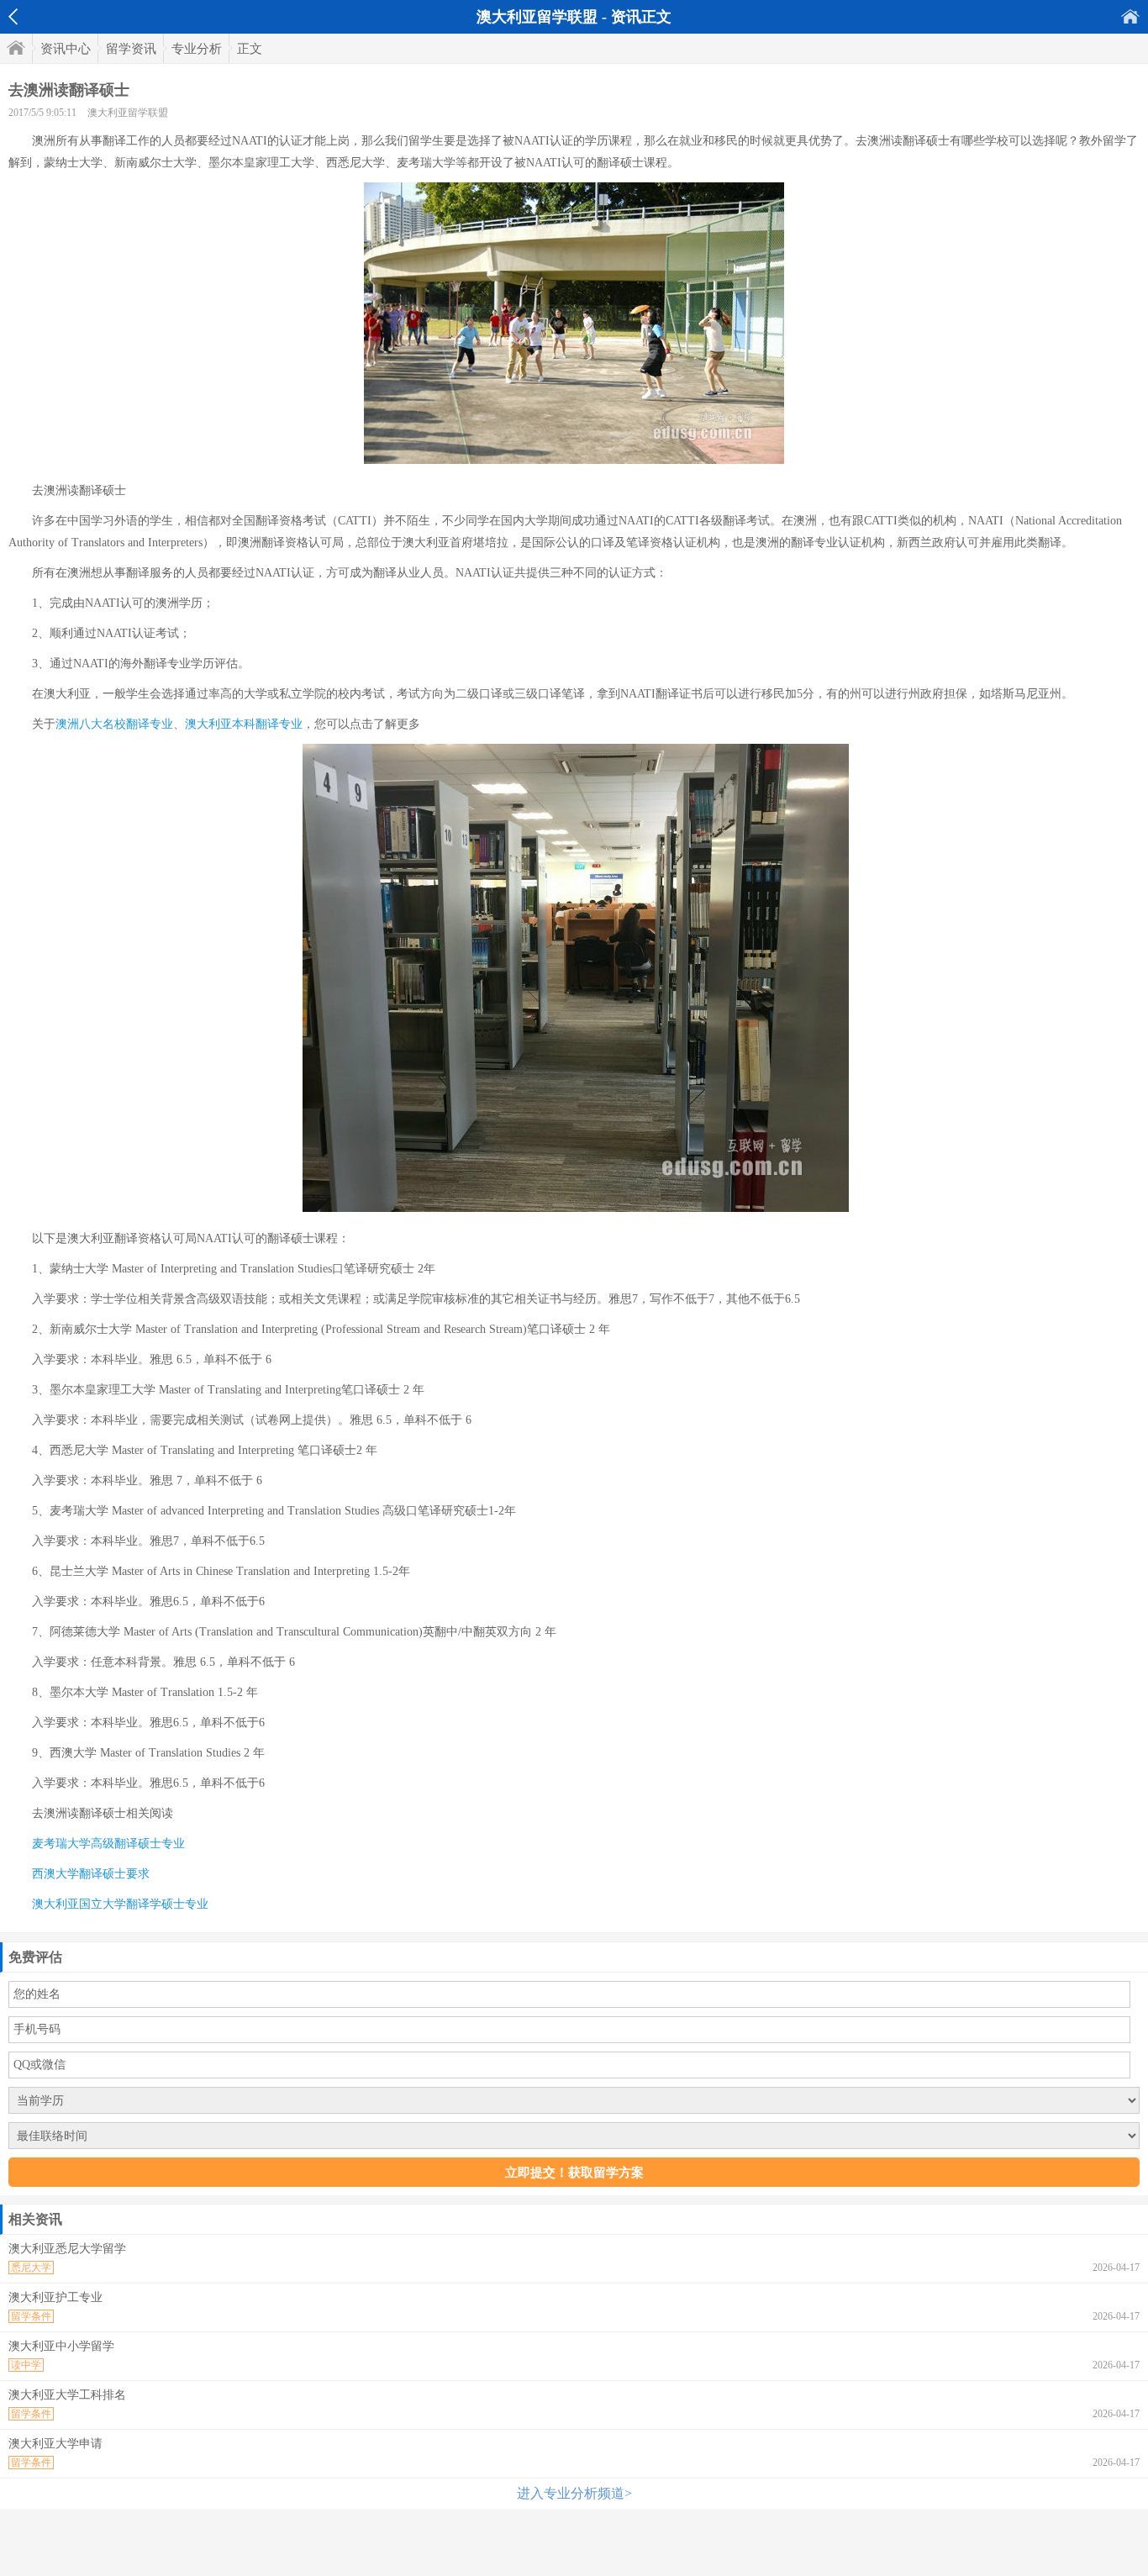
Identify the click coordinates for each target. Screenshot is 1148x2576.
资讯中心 (66, 49)
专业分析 (197, 49)
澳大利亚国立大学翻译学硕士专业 (120, 1904)
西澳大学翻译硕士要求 (91, 1874)
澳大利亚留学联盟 (128, 113)
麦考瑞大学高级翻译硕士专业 (108, 1844)
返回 (13, 17)
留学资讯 (131, 49)
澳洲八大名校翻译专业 (114, 724)
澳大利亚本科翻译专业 (244, 724)
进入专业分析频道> (574, 2493)
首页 (1130, 16)
